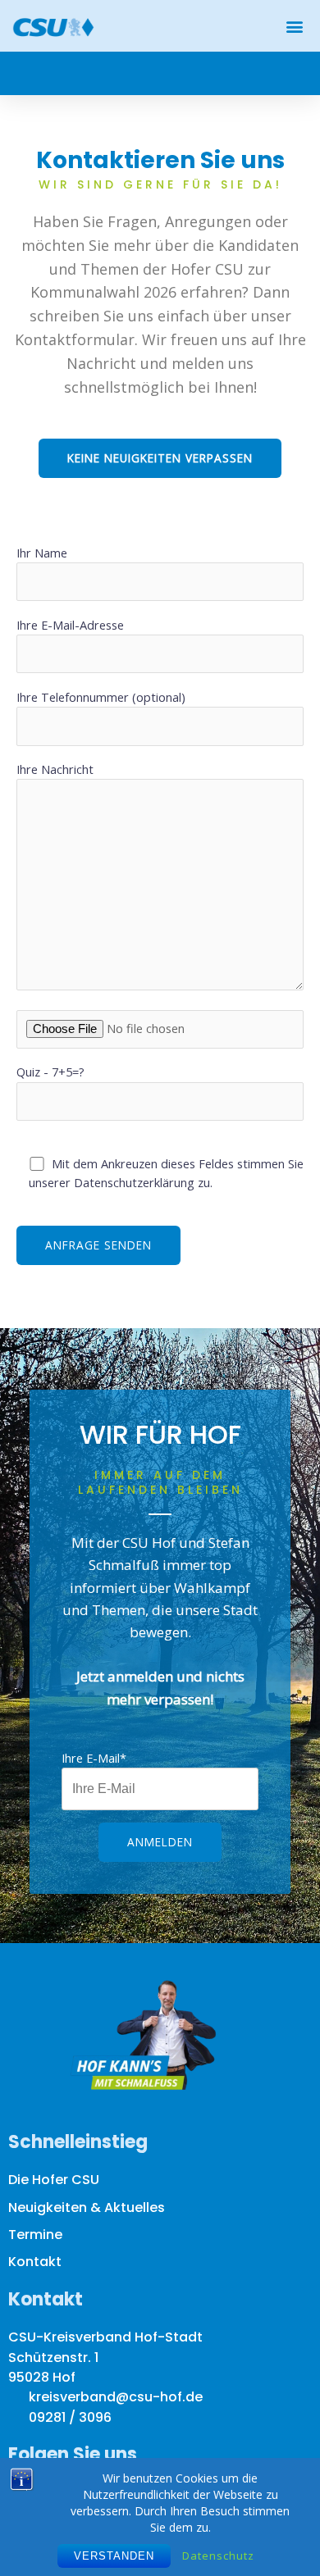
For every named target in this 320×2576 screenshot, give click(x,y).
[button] (294, 26)
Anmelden (160, 1842)
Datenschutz (218, 2556)
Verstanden (114, 2556)
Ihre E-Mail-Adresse (70, 625)
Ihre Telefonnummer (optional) (101, 697)
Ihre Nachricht (55, 769)
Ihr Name (42, 553)
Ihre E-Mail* (94, 1758)
